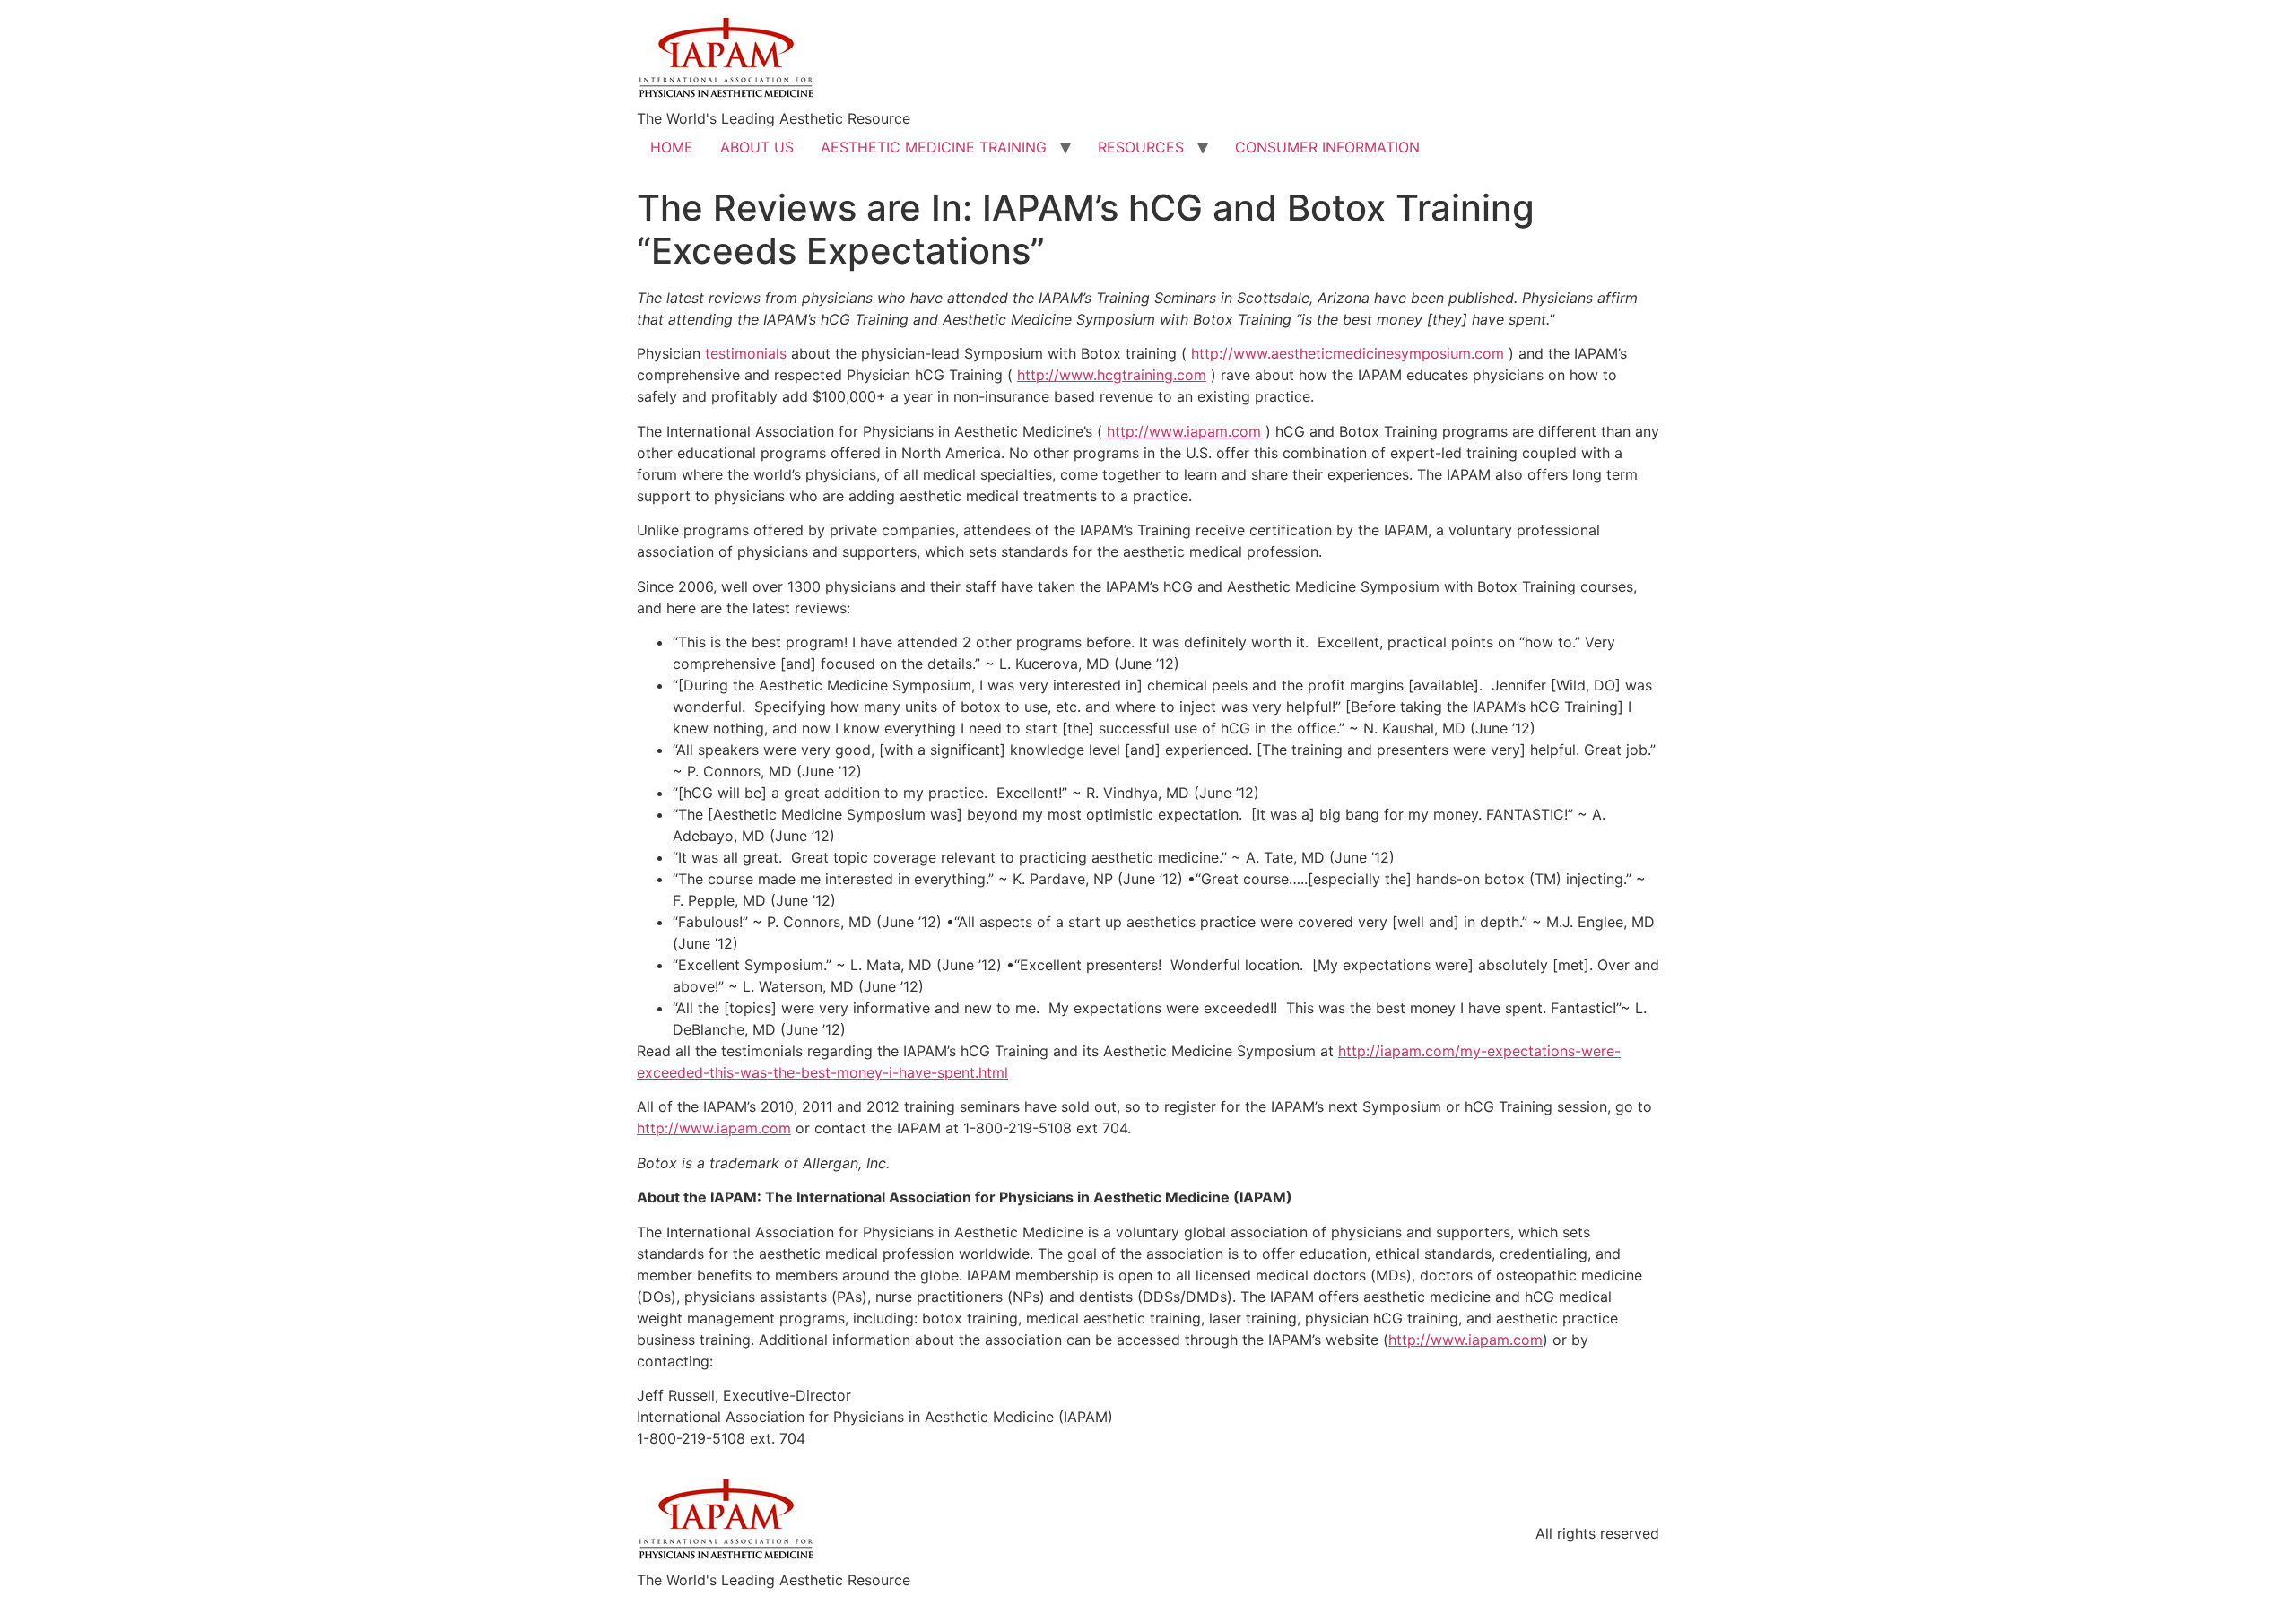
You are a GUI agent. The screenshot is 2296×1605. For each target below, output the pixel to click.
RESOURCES (1141, 147)
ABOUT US (757, 147)
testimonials (746, 353)
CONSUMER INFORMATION (1327, 147)
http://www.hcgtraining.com (1112, 375)
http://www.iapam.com (1184, 431)
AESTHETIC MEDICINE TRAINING (934, 147)
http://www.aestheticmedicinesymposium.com (1348, 353)
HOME (672, 147)
